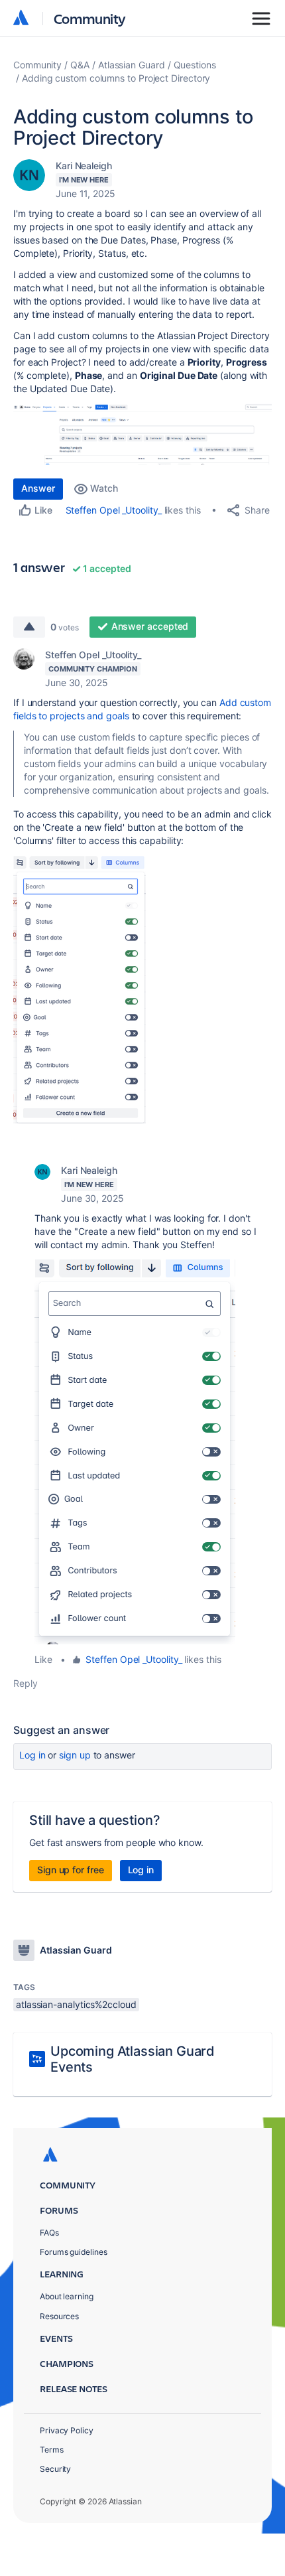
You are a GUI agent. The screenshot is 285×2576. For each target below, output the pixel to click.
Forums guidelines (74, 2252)
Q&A (80, 65)
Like (43, 1659)
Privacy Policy (67, 2430)
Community (90, 18)
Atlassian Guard (132, 65)
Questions (195, 65)
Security (55, 2469)
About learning (67, 2296)
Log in (32, 1755)
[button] (142, 434)
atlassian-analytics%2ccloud (76, 2004)
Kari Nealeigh (84, 166)
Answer (38, 488)
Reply (26, 1683)
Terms (52, 2450)
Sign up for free (71, 1870)
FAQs (49, 2233)
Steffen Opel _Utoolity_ (114, 510)
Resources (59, 2316)
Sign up (75, 1755)
